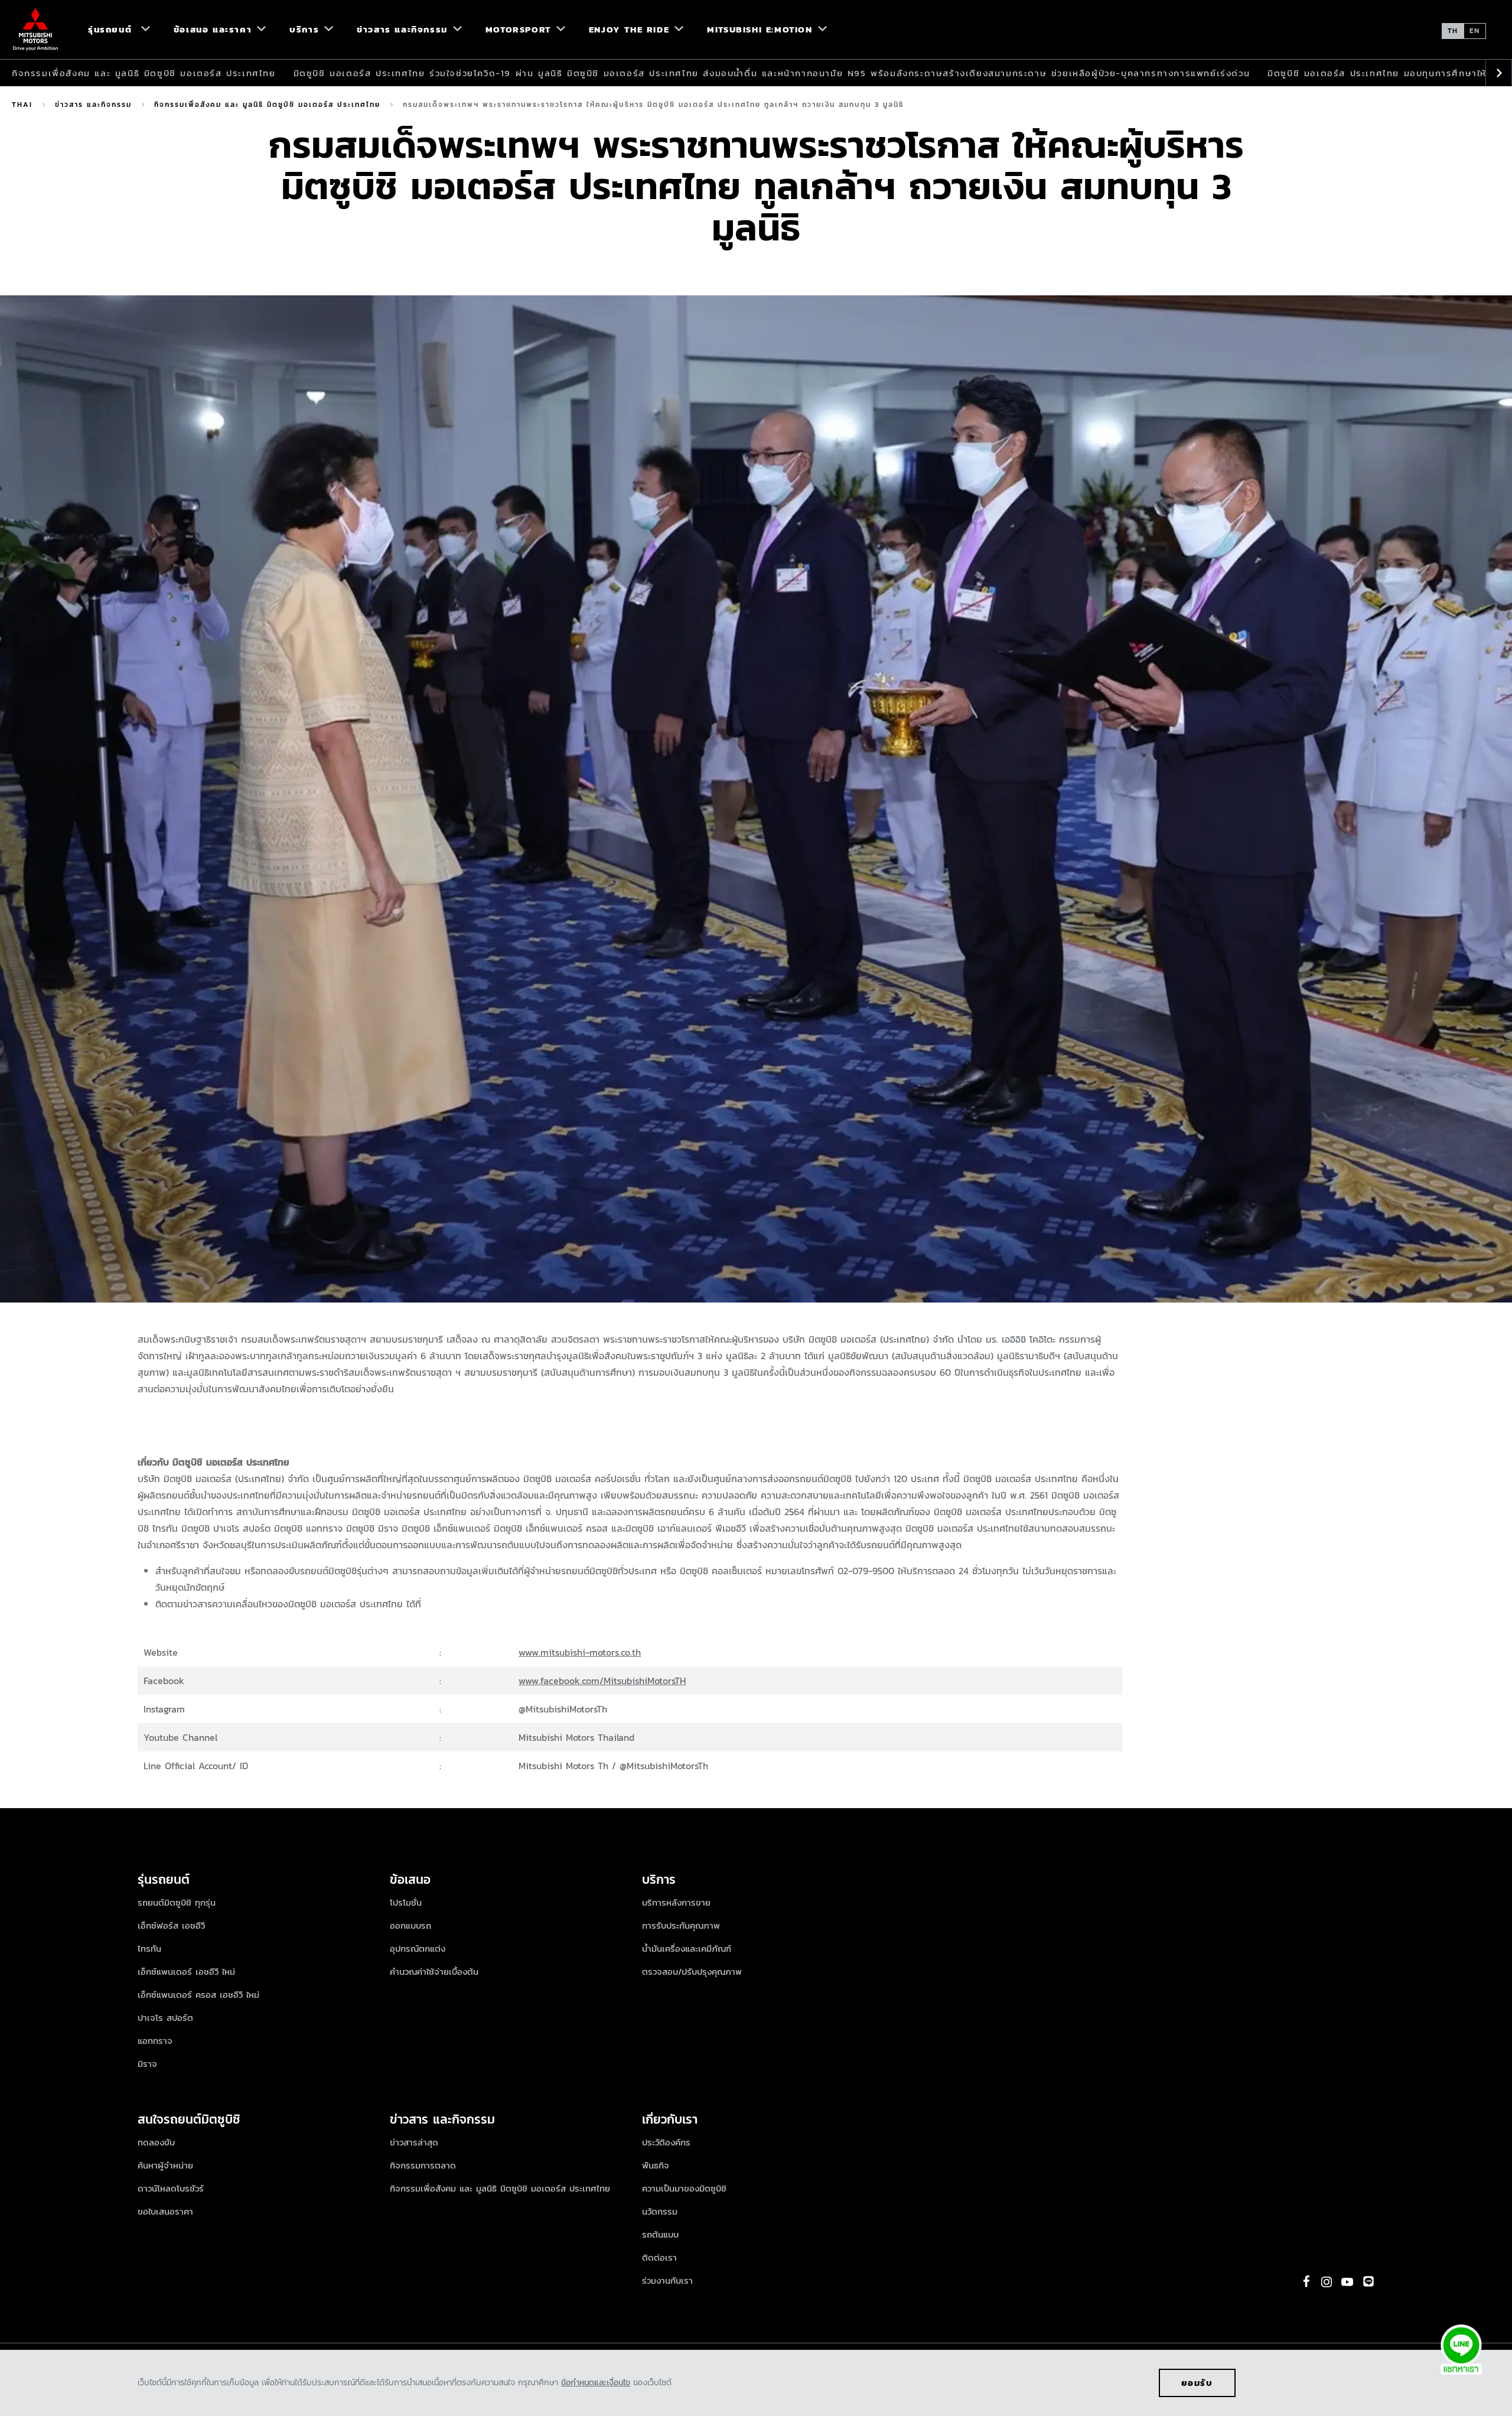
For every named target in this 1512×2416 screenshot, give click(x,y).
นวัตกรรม (660, 2211)
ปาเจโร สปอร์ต (165, 2018)
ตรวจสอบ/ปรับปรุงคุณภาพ (692, 1971)
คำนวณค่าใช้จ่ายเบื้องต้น (434, 1971)
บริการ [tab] (659, 1879)
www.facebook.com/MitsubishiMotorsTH (602, 1681)
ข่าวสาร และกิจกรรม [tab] (442, 2119)
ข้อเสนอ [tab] (410, 1879)
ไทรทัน (149, 1948)
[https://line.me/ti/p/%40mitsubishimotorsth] (1368, 2281)
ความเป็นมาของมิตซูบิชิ (684, 2188)
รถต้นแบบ (660, 2234)
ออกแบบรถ (410, 1925)
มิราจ (147, 2064)
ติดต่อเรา (659, 2257)
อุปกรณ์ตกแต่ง (418, 1948)
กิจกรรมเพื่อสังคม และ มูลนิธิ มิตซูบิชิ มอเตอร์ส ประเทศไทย (144, 73)
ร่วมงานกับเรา (667, 2280)
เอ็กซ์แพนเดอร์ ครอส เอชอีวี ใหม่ (198, 1995)
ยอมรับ (1197, 2383)
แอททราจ (155, 2041)
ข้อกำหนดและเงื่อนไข (596, 2383)
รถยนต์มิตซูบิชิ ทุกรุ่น (177, 1902)
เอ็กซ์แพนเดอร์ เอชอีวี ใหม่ (186, 1971)
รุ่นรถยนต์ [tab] (166, 1879)
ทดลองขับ (156, 2142)
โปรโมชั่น (406, 1902)
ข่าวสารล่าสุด (414, 2142)
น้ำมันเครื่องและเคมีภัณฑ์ (687, 1948)
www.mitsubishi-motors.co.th (580, 1652)
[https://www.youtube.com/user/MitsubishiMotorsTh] (1347, 2282)
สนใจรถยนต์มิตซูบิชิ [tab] (189, 2119)
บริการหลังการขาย (676, 1902)
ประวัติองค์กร (666, 2142)
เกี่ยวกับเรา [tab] (670, 2119)
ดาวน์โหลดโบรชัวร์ (171, 2188)
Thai (22, 105)
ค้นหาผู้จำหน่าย (165, 2165)
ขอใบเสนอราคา (165, 2211)
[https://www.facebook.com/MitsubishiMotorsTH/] (1306, 2281)
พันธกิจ (656, 2165)
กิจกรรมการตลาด (423, 2165)
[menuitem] (114, 30)
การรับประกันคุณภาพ (681, 1925)
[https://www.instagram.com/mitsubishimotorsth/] (1327, 2282)
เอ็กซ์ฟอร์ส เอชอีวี (171, 1925)
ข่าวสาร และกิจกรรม (93, 105)
